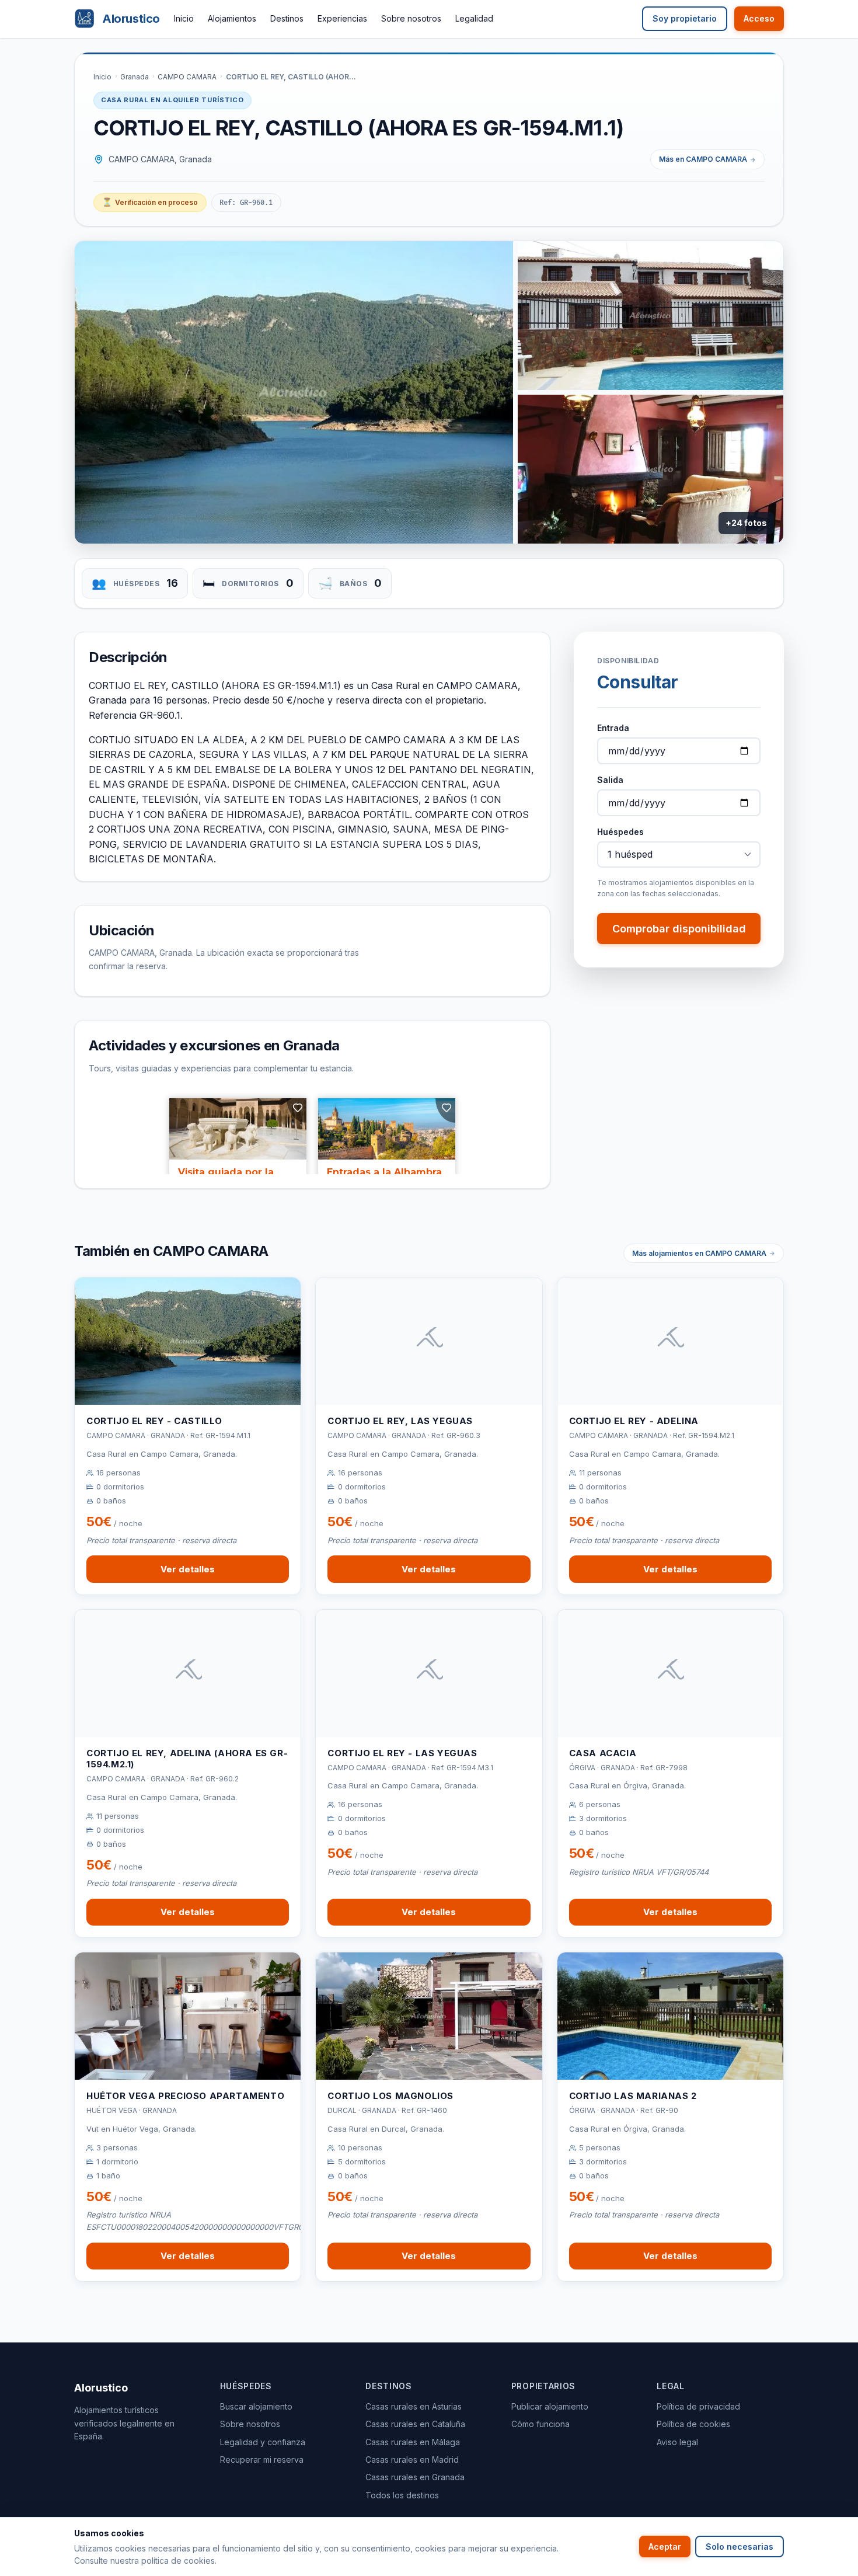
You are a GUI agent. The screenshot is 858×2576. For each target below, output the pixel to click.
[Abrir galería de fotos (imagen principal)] (294, 392)
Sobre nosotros (411, 18)
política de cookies (178, 2561)
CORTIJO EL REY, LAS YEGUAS (400, 1421)
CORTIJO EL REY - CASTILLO (154, 1421)
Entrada (613, 728)
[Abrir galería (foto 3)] (651, 469)
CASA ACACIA (603, 1753)
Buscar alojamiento (256, 2406)
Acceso (759, 18)
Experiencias (342, 18)
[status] (150, 203)
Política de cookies (693, 2424)
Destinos (287, 18)
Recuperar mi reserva (262, 2460)
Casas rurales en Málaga (413, 2442)
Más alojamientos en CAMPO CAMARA (699, 1253)
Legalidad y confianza (263, 2442)
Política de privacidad (698, 2406)
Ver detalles (188, 1569)
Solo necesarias (740, 2547)
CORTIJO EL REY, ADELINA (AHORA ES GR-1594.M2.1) (187, 1759)
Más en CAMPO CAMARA (703, 159)
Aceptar (665, 2547)
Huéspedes (620, 832)
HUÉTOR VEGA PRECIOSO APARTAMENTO (185, 2096)
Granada (135, 77)
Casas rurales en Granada (415, 2477)
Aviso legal (677, 2442)
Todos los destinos (402, 2495)
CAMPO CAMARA (187, 77)
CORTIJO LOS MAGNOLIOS (390, 2096)
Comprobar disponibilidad (679, 929)
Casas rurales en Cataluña (415, 2424)
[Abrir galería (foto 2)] (651, 316)
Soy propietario (685, 18)
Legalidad (474, 18)
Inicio (184, 18)
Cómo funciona (540, 2424)
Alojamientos (232, 18)
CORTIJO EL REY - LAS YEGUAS (402, 1753)
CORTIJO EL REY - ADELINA (634, 1421)
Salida (610, 780)
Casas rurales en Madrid (412, 2460)
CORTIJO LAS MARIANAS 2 (633, 2096)
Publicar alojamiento (550, 2406)
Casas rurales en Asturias (414, 2406)
